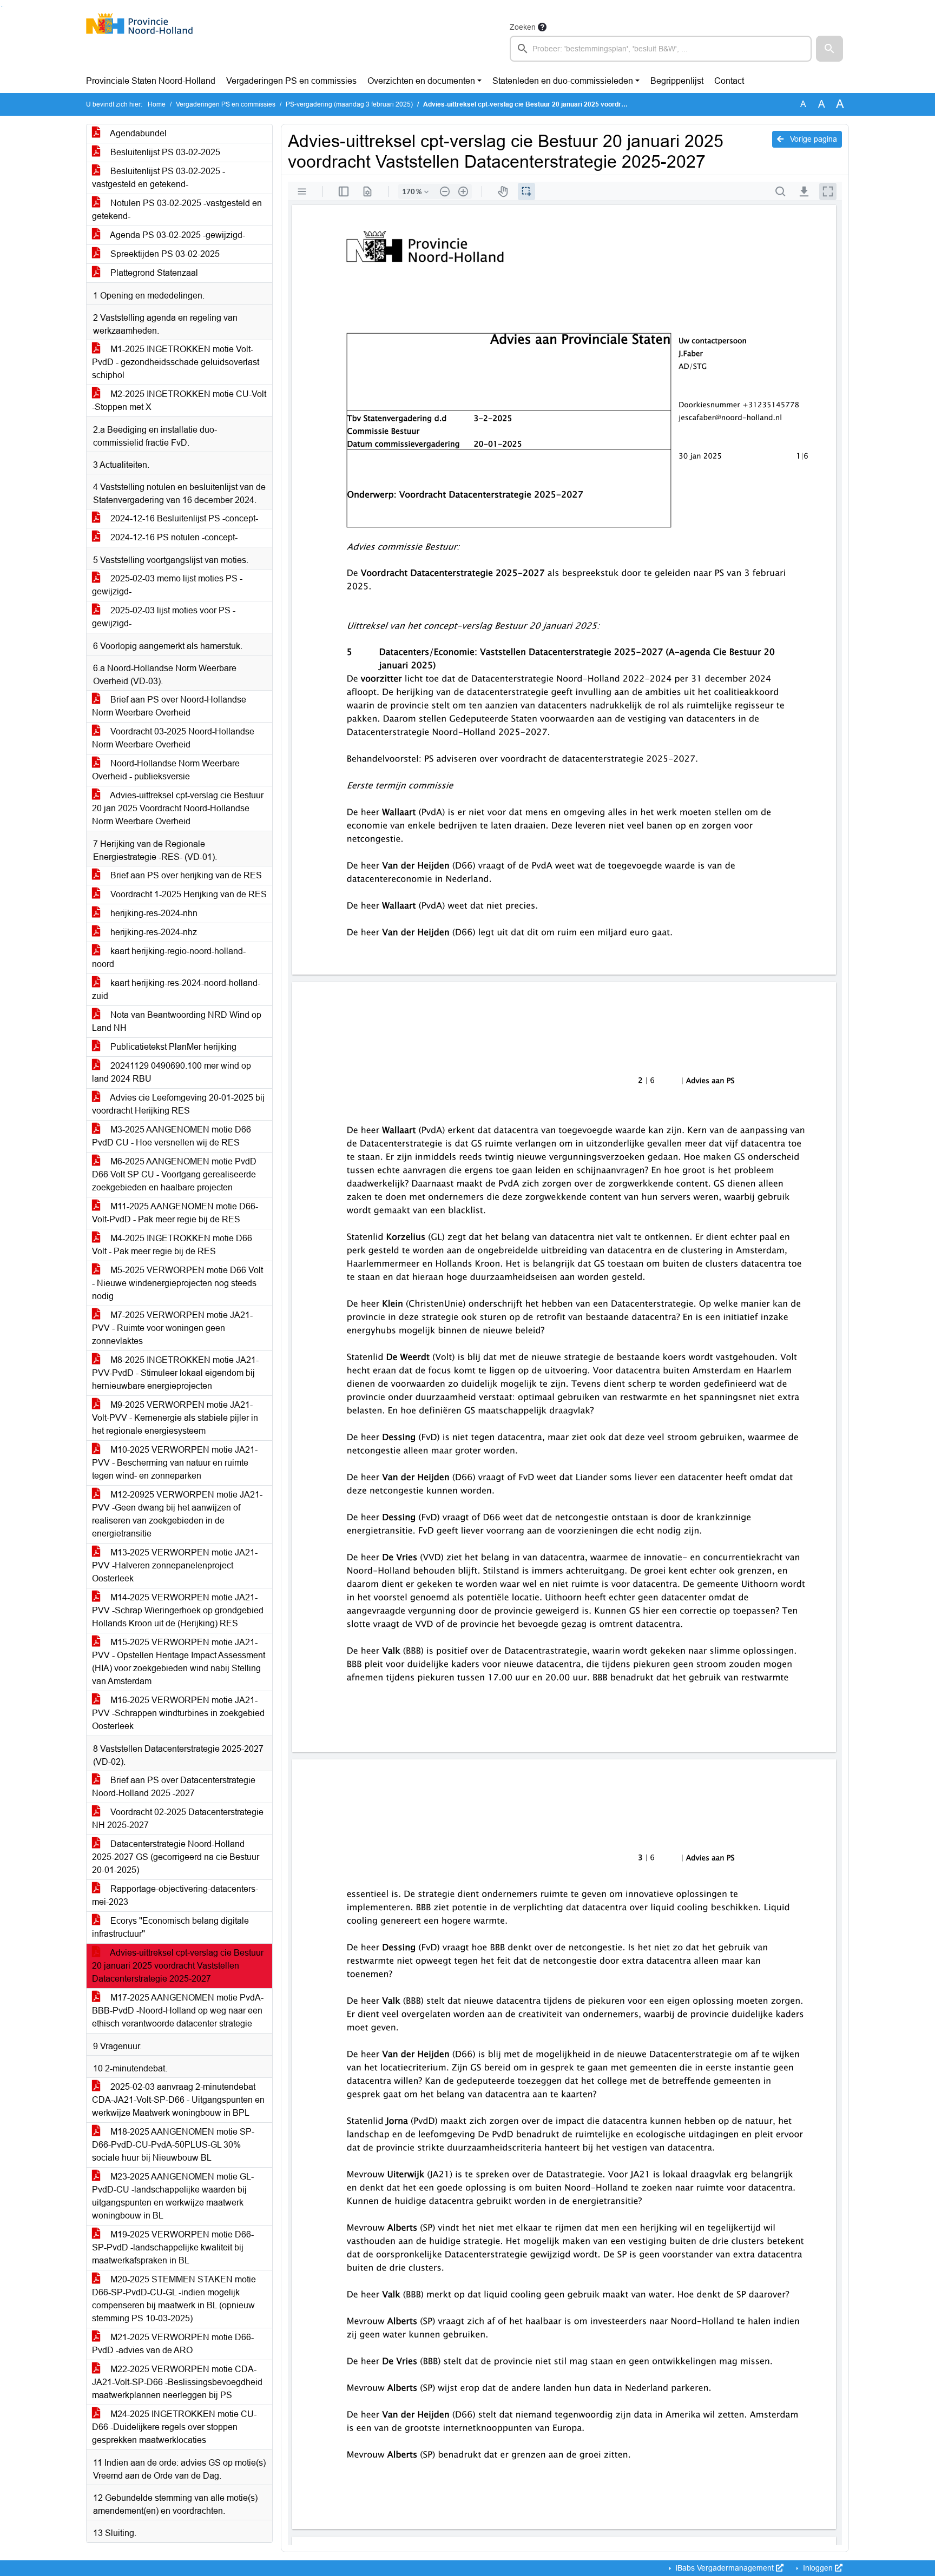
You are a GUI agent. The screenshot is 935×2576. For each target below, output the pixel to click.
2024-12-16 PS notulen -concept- (173, 537)
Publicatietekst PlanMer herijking (172, 1047)
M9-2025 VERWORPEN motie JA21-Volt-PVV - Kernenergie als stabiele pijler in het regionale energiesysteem (175, 1418)
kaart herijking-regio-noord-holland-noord (169, 958)
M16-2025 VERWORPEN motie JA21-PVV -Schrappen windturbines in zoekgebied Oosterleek (178, 1713)
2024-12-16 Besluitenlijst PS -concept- (183, 518)
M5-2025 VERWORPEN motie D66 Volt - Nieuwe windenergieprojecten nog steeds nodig (177, 1283)
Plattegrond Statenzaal (153, 273)
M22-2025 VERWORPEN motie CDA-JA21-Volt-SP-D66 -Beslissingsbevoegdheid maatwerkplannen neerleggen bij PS (177, 2382)
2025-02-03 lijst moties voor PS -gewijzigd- (164, 617)
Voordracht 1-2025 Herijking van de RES (187, 894)
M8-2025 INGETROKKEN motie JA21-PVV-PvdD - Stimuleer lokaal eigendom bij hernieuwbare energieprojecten (175, 1373)
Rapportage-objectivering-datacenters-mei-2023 (175, 1895)
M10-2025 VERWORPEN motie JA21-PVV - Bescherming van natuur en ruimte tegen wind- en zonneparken (175, 1463)
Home (157, 104)
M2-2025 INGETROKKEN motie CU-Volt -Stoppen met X (179, 400)
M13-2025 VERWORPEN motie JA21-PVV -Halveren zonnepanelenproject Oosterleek (175, 1565)
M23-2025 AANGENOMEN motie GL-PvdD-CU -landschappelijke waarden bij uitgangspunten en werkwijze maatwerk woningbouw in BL (173, 2196)
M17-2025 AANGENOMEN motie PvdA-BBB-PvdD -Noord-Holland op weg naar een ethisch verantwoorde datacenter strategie (178, 2011)
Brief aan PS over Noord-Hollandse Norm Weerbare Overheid (169, 706)
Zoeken (523, 27)
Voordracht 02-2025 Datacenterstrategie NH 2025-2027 (178, 1819)
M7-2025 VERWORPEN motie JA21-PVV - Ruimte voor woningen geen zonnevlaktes (172, 1328)
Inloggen (818, 2568)
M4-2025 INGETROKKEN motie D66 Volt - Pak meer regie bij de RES (172, 1245)
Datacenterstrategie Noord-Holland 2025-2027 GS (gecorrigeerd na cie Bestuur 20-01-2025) (176, 1857)
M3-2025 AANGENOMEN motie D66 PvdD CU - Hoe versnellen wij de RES (172, 1136)
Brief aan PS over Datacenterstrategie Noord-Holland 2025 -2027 (174, 1787)
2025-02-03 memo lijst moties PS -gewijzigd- (167, 585)
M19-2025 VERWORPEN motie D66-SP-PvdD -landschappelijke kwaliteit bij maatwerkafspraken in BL (173, 2247)
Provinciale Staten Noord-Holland (151, 81)
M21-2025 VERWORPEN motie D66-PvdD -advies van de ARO (173, 2344)
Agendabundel (137, 133)
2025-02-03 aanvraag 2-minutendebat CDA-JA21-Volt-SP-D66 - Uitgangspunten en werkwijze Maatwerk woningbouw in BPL (178, 2100)
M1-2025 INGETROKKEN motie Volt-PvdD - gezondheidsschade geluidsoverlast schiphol (176, 362)
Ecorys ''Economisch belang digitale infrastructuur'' (170, 1927)
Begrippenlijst (677, 81)
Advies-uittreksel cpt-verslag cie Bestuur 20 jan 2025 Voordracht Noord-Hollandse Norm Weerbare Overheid (178, 808)
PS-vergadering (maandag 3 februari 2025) (349, 104)
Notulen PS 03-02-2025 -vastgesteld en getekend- (177, 210)
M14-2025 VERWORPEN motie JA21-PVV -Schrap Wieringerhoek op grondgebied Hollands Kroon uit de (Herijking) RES (178, 1610)
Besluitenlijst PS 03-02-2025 (164, 152)
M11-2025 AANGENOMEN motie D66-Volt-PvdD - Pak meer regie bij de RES (175, 1213)
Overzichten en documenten (421, 81)
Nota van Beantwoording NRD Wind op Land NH (177, 1021)
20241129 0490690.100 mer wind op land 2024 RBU (172, 1072)
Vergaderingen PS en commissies (291, 81)
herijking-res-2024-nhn (153, 913)
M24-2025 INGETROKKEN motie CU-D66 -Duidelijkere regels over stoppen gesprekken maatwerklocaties (174, 2427)
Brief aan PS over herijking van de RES (185, 875)
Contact (729, 81)
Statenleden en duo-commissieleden (563, 81)
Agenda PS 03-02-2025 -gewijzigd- (177, 235)
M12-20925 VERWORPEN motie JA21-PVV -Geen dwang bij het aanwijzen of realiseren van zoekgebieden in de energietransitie (177, 1514)
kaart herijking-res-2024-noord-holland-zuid (176, 989)
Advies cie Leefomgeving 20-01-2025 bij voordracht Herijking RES (178, 1104)
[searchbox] (661, 49)
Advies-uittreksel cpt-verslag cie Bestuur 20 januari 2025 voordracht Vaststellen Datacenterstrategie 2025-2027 (178, 1966)
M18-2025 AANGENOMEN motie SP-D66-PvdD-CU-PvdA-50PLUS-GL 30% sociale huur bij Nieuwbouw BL (173, 2145)
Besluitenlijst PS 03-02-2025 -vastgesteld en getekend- (159, 178)
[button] (829, 49)
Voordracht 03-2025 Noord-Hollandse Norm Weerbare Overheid (173, 738)
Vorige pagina (812, 139)
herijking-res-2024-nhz (153, 932)
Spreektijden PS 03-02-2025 (164, 254)
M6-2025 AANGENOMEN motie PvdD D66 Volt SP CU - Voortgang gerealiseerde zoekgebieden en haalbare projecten (174, 1174)
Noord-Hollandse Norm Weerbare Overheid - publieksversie (166, 770)
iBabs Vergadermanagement (725, 2568)
